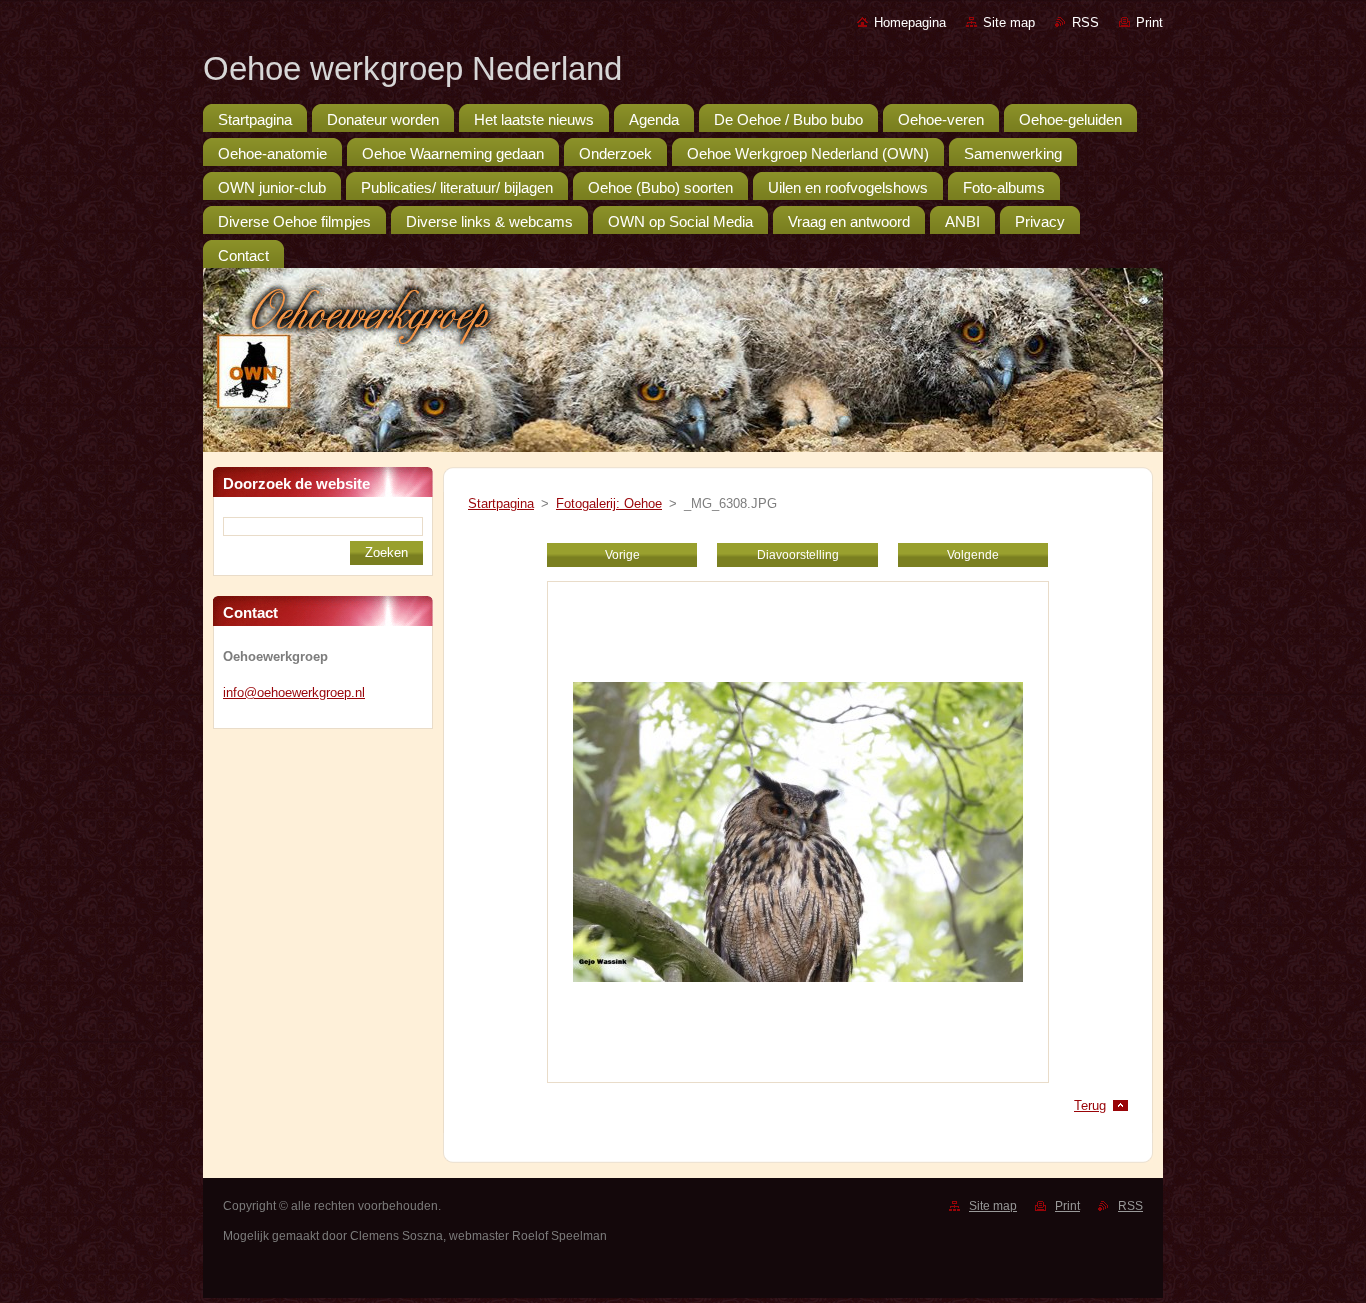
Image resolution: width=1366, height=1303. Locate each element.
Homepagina (910, 22)
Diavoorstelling (798, 555)
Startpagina (501, 503)
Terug (1090, 1105)
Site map (1009, 22)
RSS (1085, 22)
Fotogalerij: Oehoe (609, 503)
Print (1149, 22)
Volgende (973, 555)
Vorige (622, 555)
